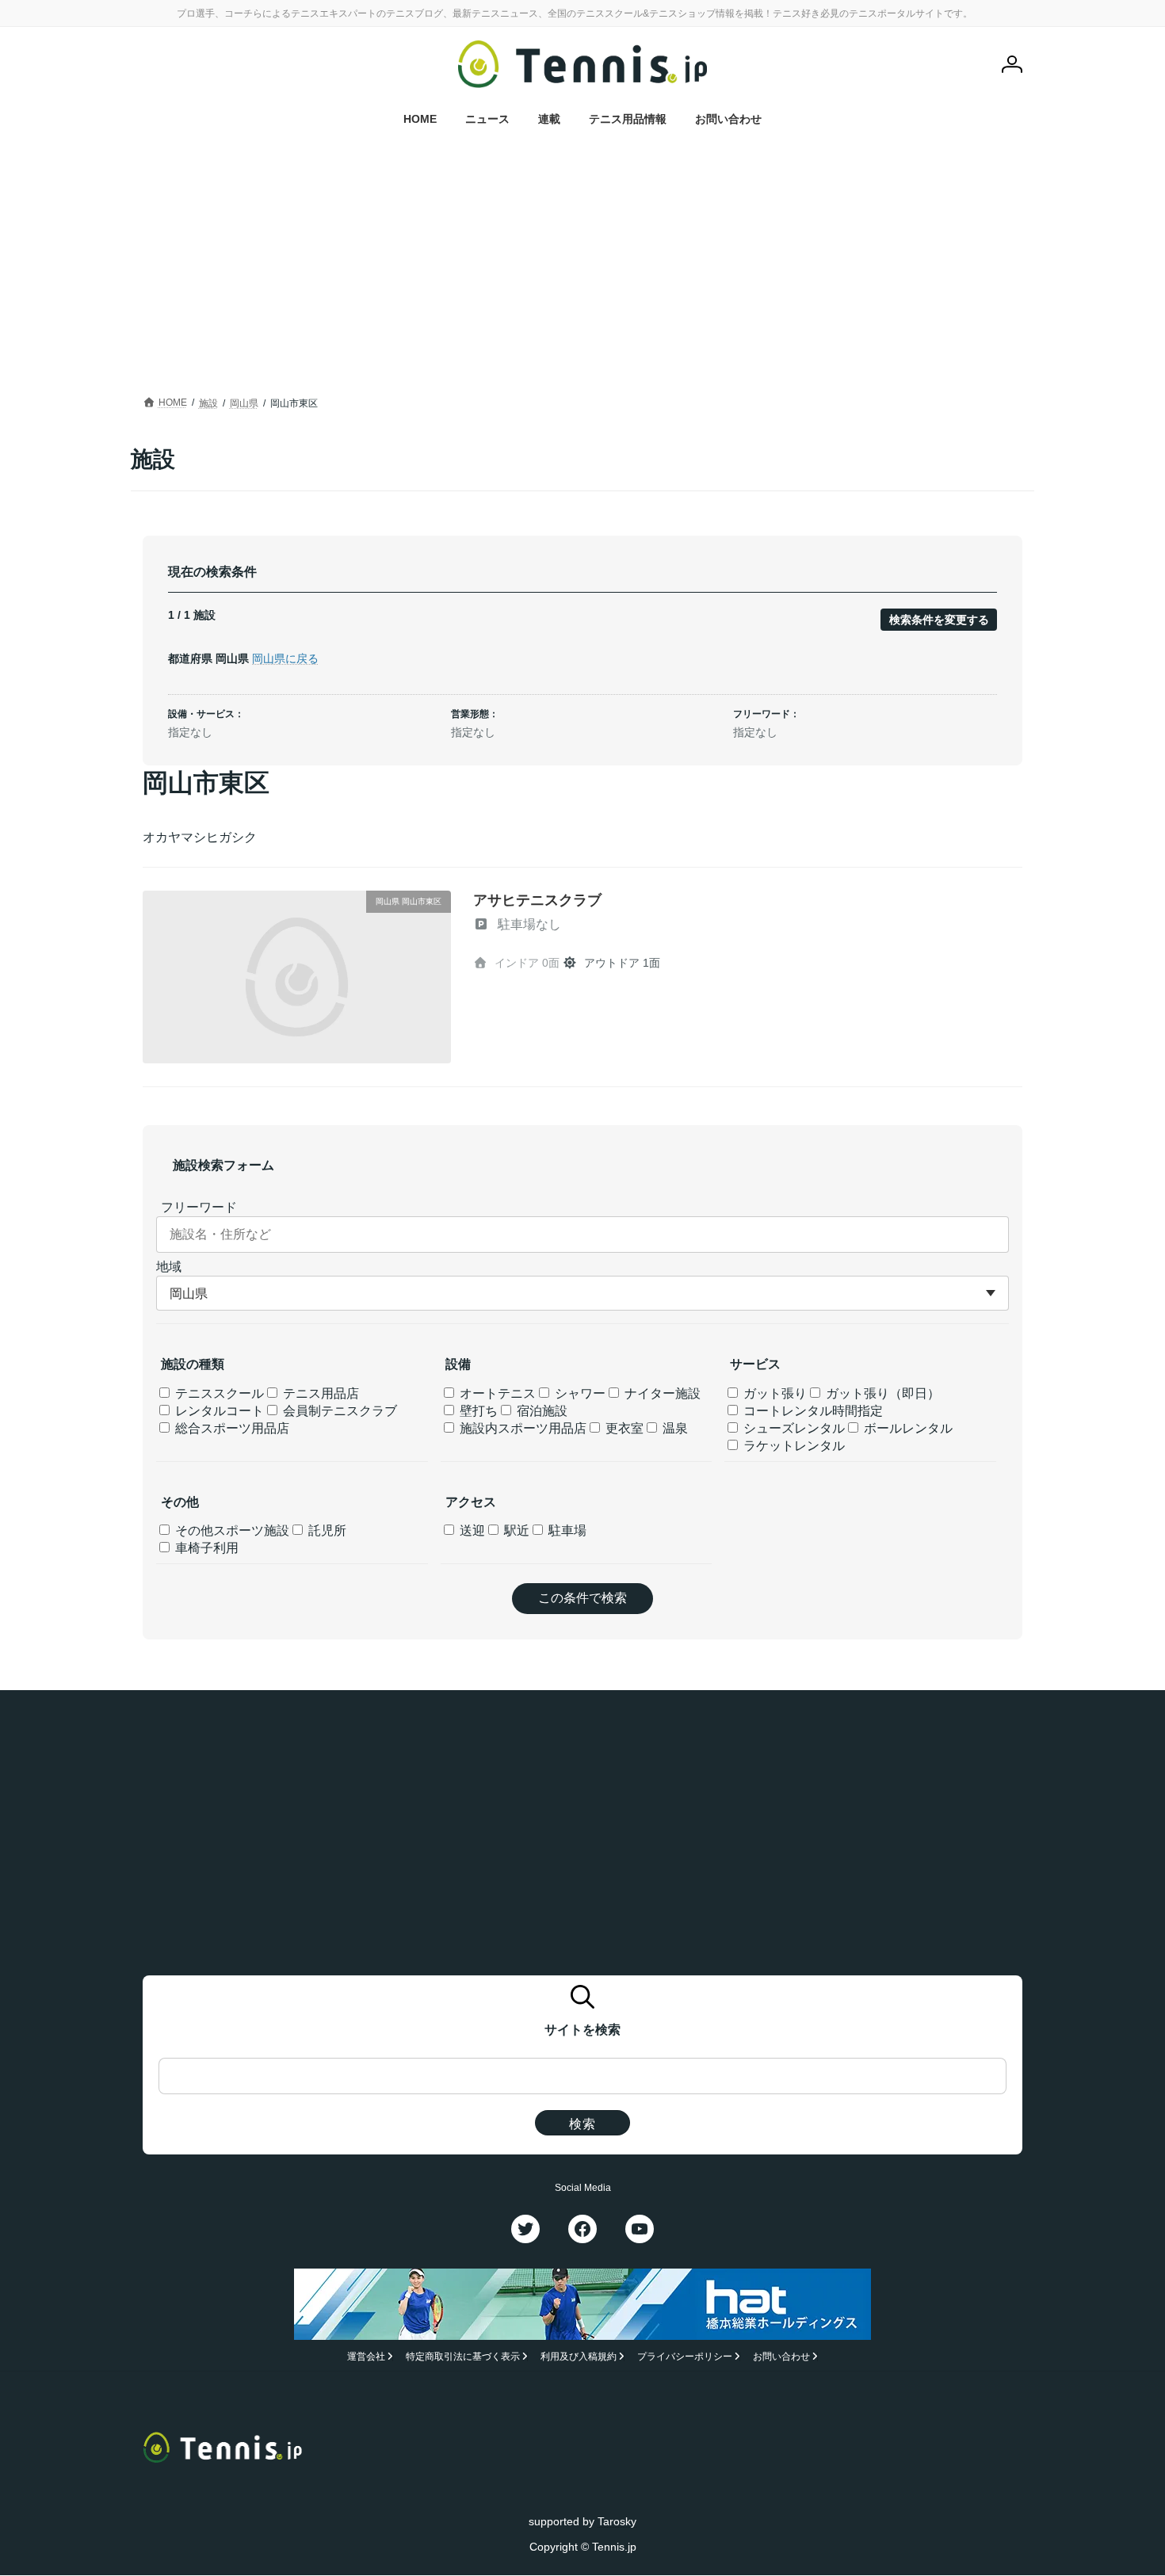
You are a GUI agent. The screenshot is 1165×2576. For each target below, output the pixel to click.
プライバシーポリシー (685, 2357)
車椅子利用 (205, 1548)
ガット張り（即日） (881, 1393)
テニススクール (218, 1393)
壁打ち (477, 1411)
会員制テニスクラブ (338, 1411)
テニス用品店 (319, 1393)
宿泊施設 (540, 1411)
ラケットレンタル (793, 1446)
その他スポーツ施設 (231, 1530)
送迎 (471, 1530)
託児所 (326, 1530)
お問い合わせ (781, 2357)
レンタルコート (218, 1411)
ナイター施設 (661, 1393)
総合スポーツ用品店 (231, 1428)
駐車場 (566, 1530)
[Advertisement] (582, 273)
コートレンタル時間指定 (812, 1411)
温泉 (674, 1428)
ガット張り (773, 1393)
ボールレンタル (907, 1428)
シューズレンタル (793, 1428)
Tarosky (617, 2521)
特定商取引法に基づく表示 (463, 2357)
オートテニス (496, 1393)
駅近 (515, 1530)
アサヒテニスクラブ (537, 900)
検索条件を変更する (939, 620)
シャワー (579, 1393)
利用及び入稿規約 (579, 2357)
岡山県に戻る (285, 658)
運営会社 (366, 2357)
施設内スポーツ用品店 (521, 1428)
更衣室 (623, 1428)
